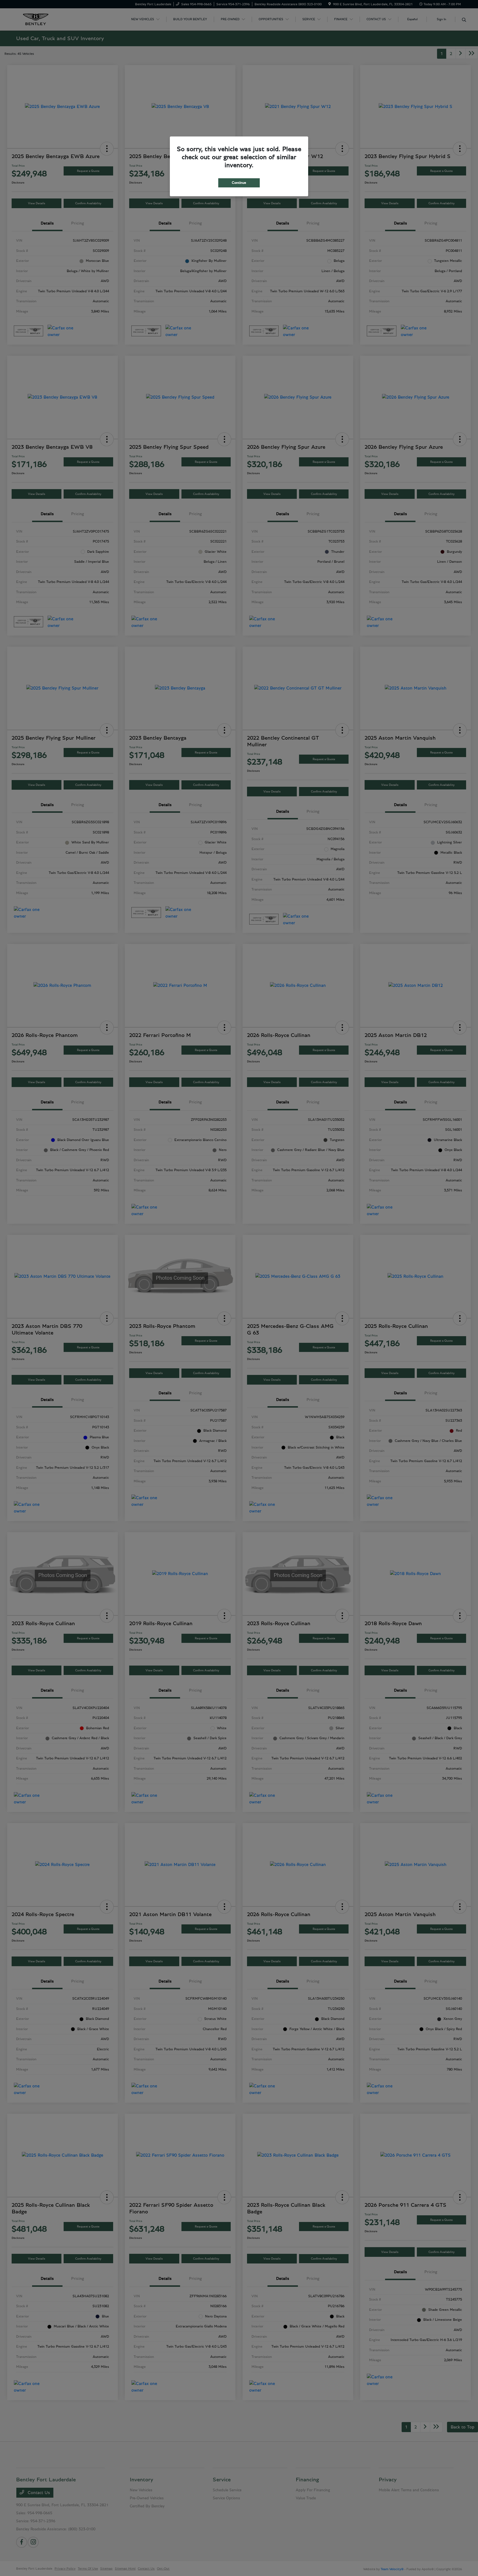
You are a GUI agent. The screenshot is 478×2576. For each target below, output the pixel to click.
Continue (239, 183)
